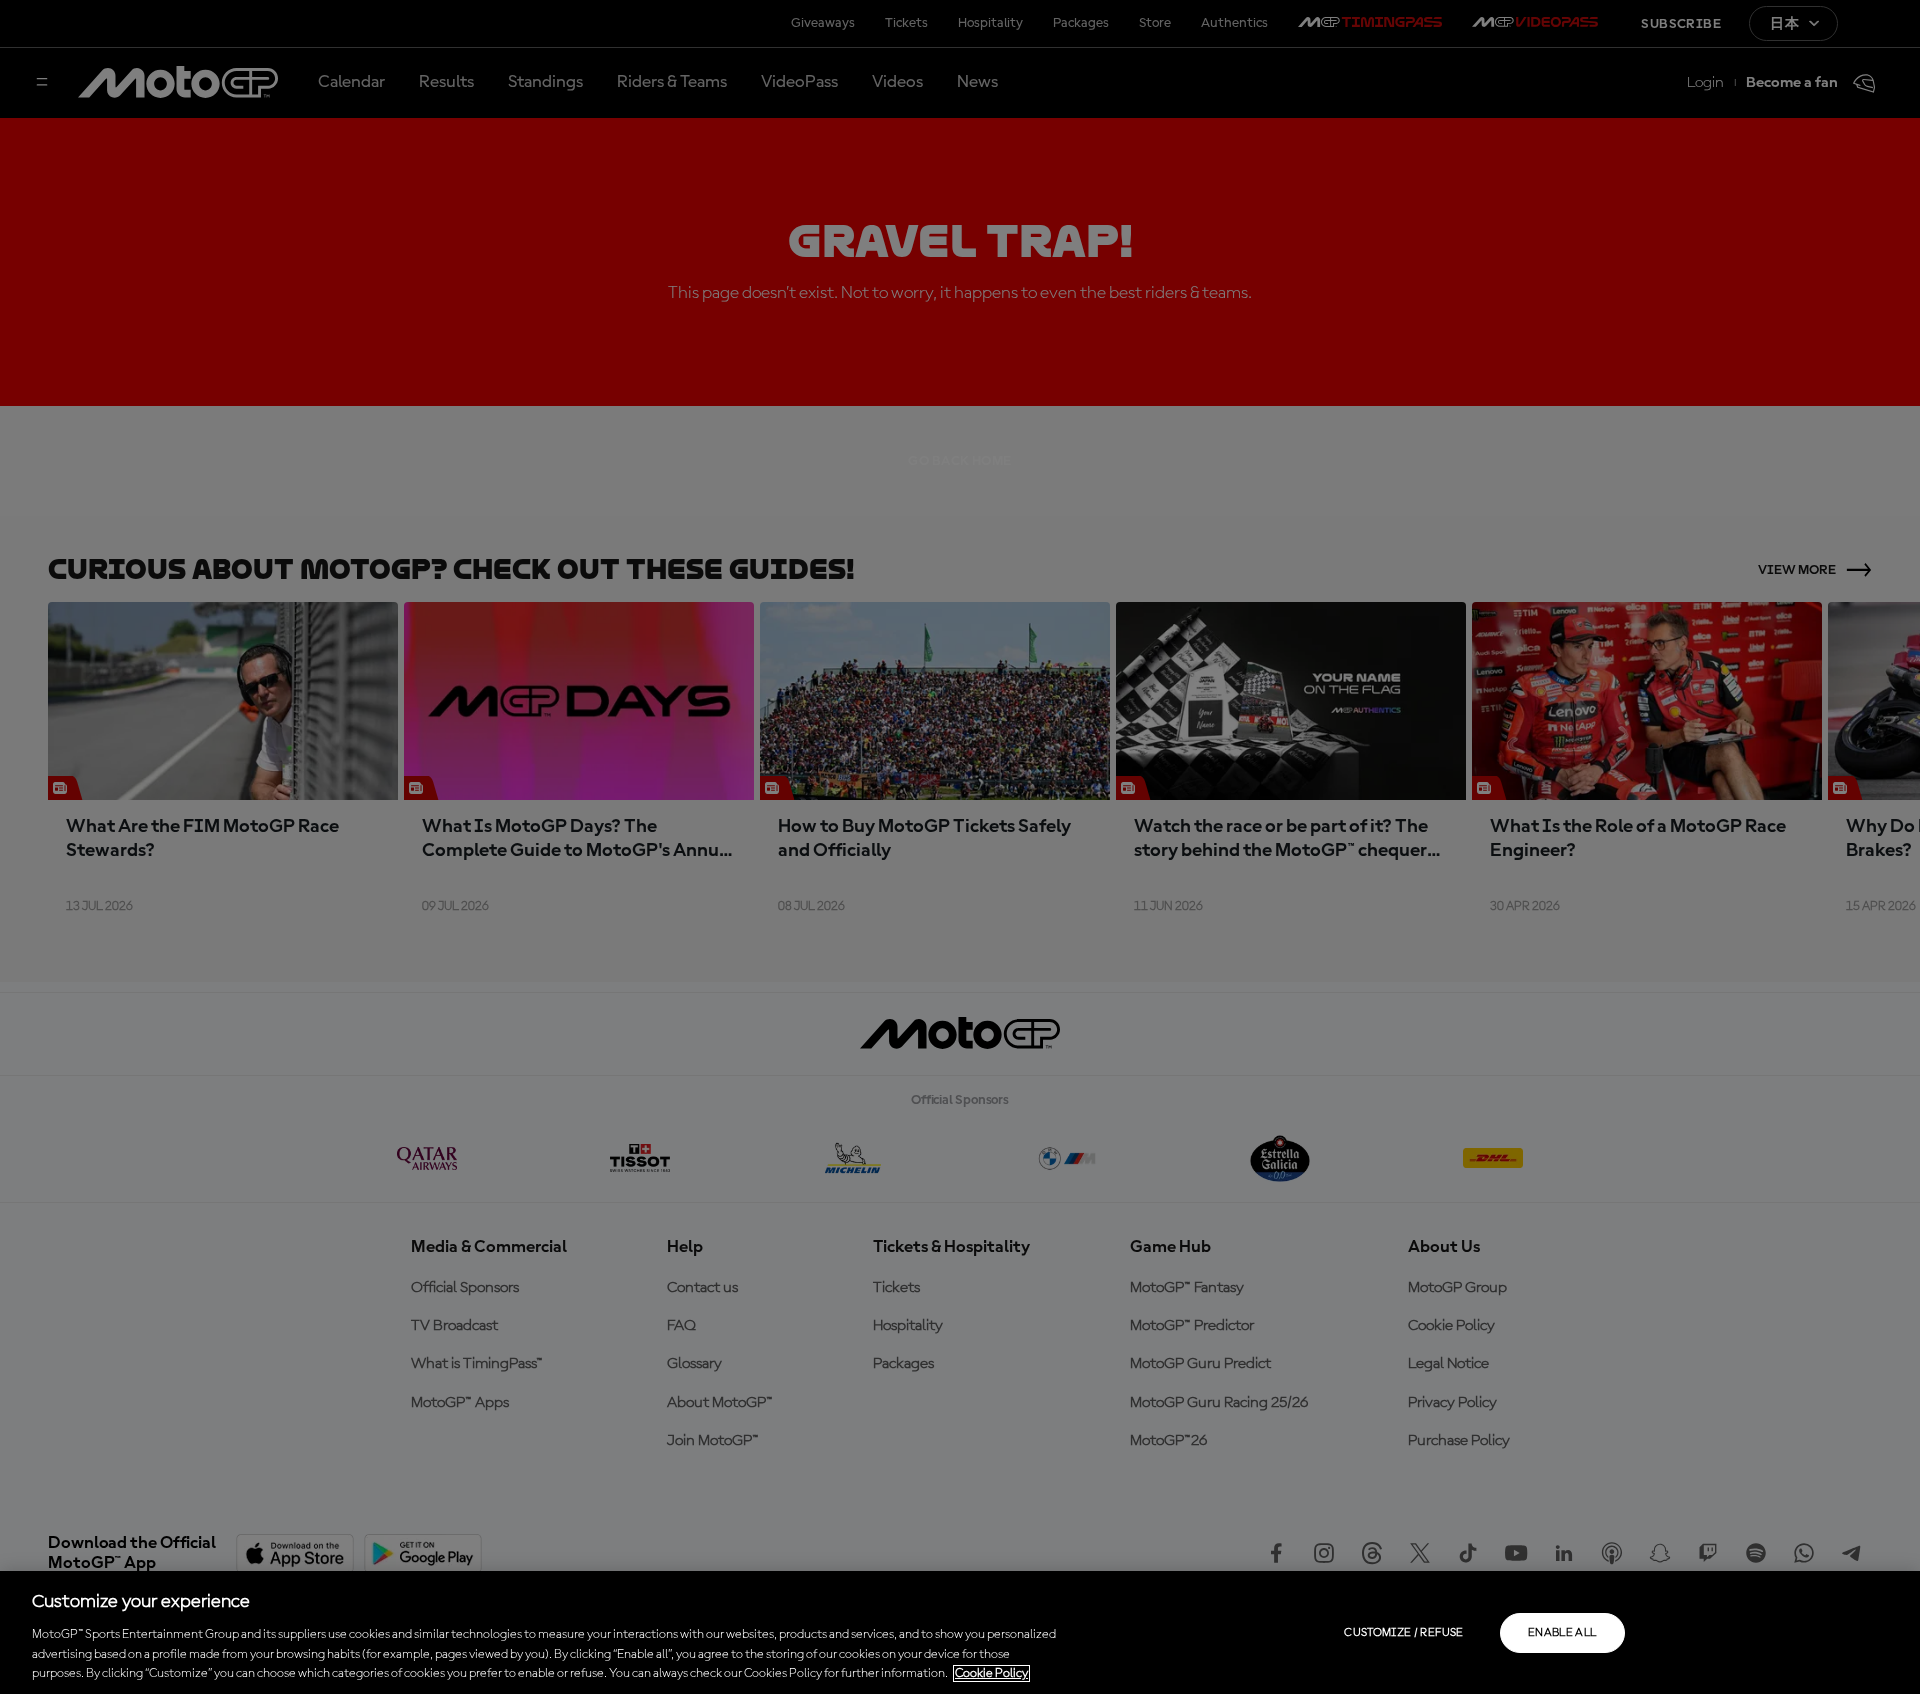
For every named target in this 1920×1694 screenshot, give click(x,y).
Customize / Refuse (1403, 1633)
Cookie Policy (991, 1673)
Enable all (1562, 1633)
